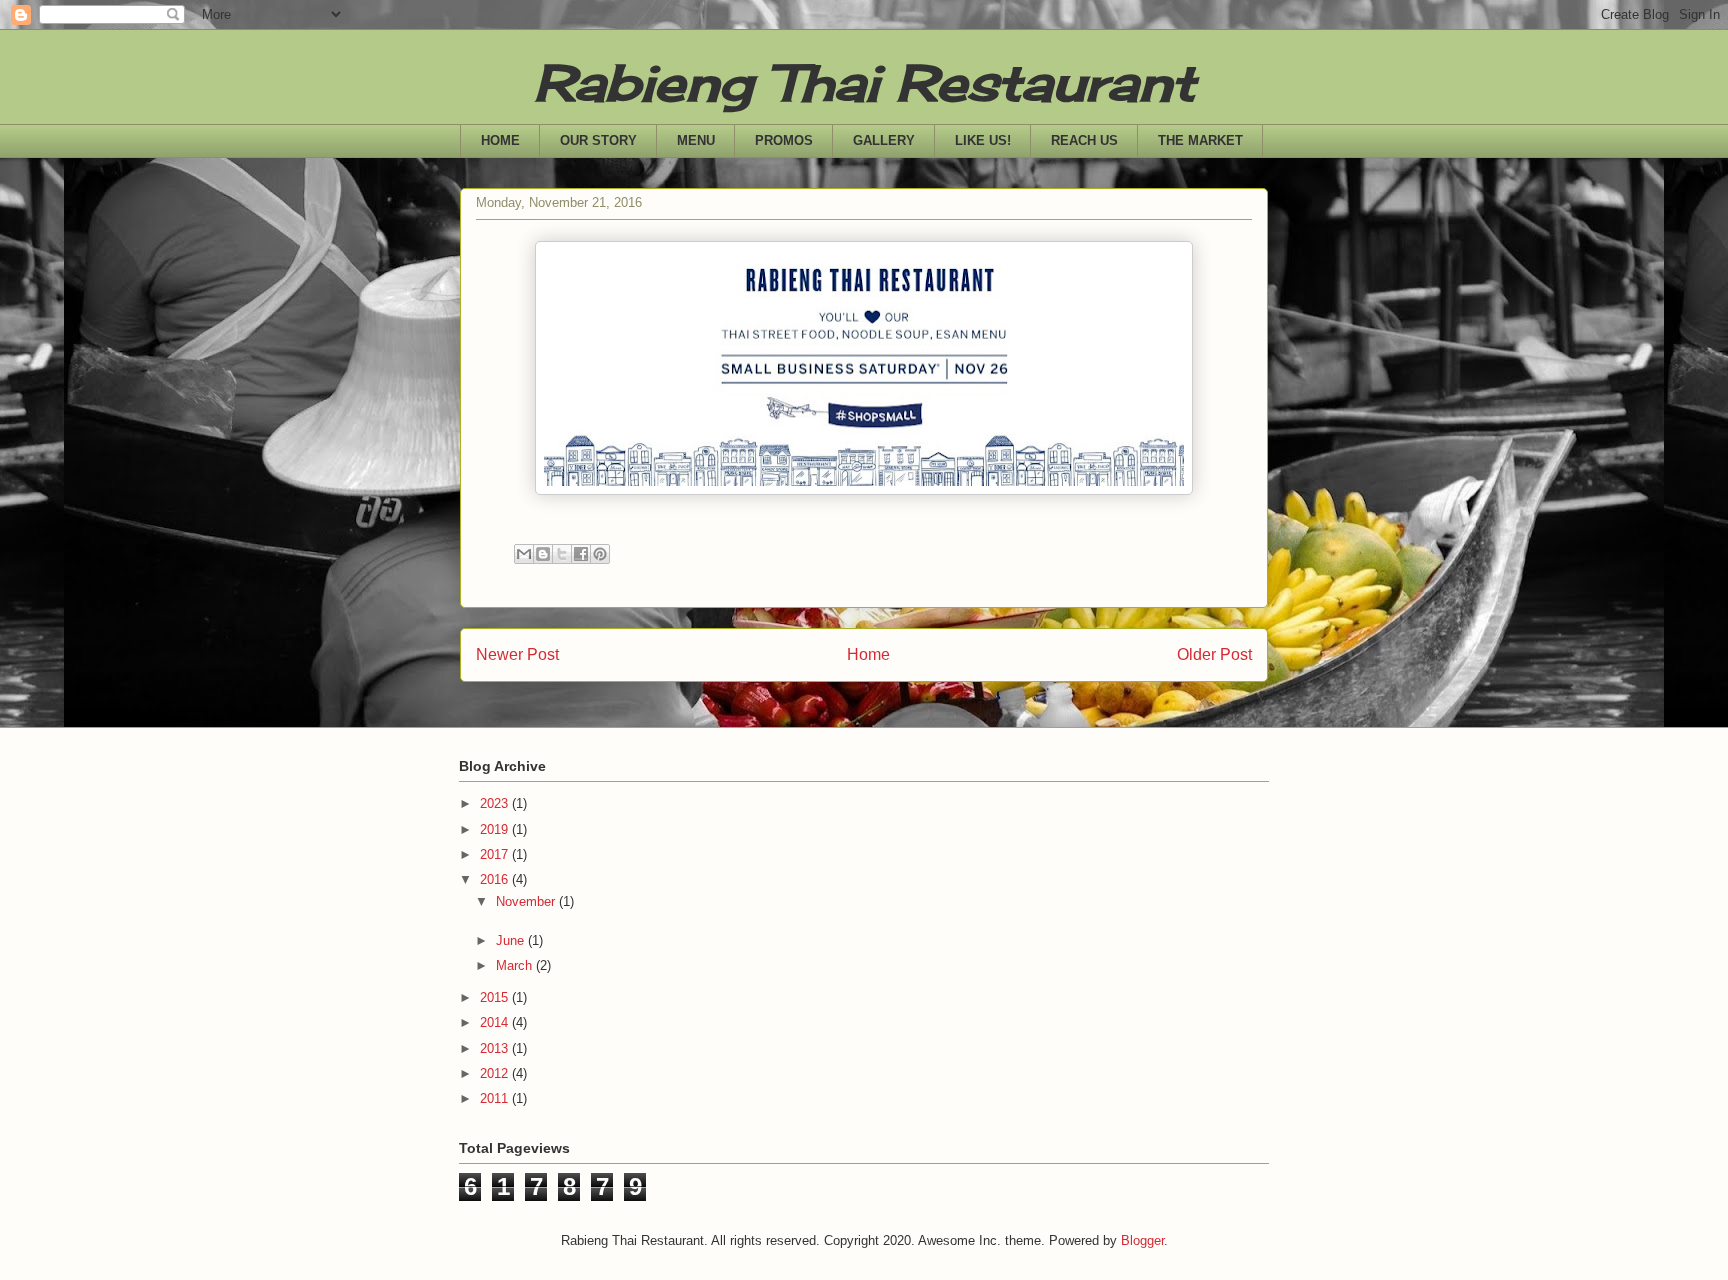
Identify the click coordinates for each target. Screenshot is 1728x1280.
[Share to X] (562, 554)
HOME (500, 140)
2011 (496, 1098)
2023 (496, 803)
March (516, 965)
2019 (496, 829)
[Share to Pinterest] (600, 554)
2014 (496, 1022)
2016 (496, 879)
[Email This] (524, 554)
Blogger (1142, 1240)
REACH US (1084, 140)
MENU (696, 140)
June (512, 940)
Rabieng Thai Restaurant (864, 82)
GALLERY (884, 140)
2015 (496, 997)
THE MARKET (1200, 140)
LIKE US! (983, 140)
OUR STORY (598, 140)
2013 (496, 1048)
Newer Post (517, 654)
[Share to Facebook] (581, 554)
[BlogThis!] (543, 554)
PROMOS (784, 140)
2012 (496, 1073)
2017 (496, 854)
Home (868, 654)
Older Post (1214, 654)
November (527, 901)
